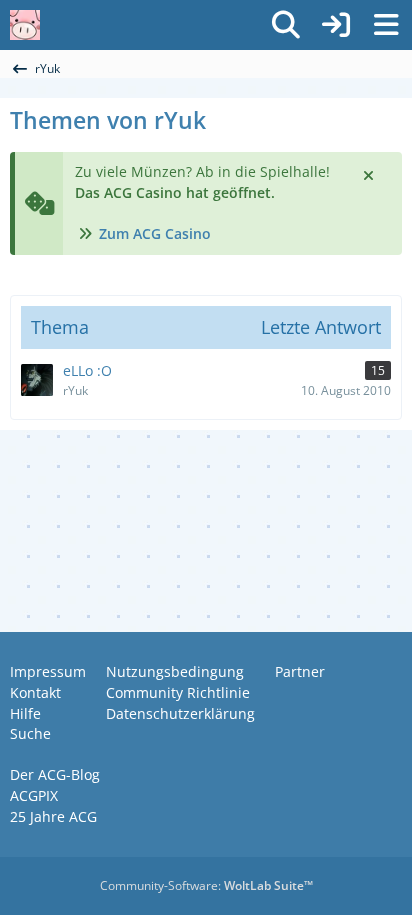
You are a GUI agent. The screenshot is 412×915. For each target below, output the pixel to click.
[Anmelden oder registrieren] (336, 25)
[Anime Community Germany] (25, 25)
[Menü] (386, 25)
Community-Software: (206, 885)
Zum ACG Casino (155, 233)
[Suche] (286, 25)
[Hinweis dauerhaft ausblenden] (370, 174)
